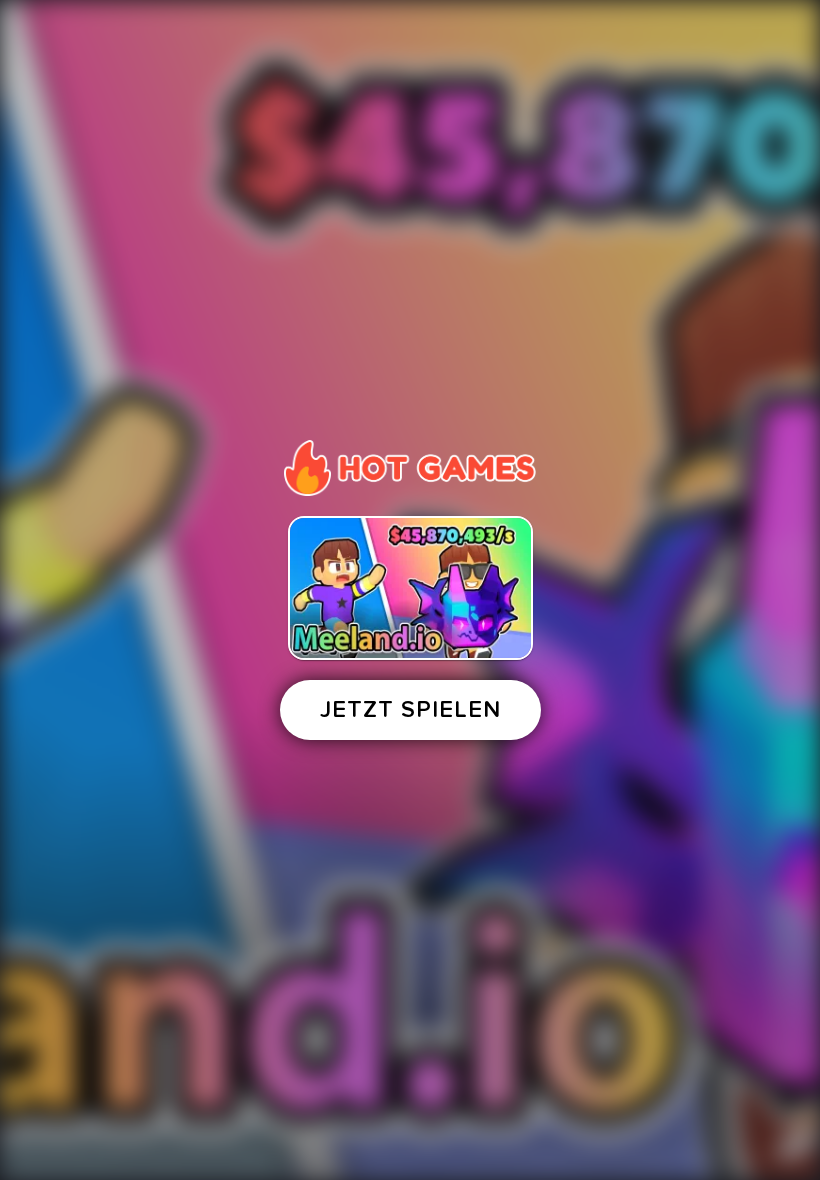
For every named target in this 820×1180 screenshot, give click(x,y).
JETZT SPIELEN (410, 710)
